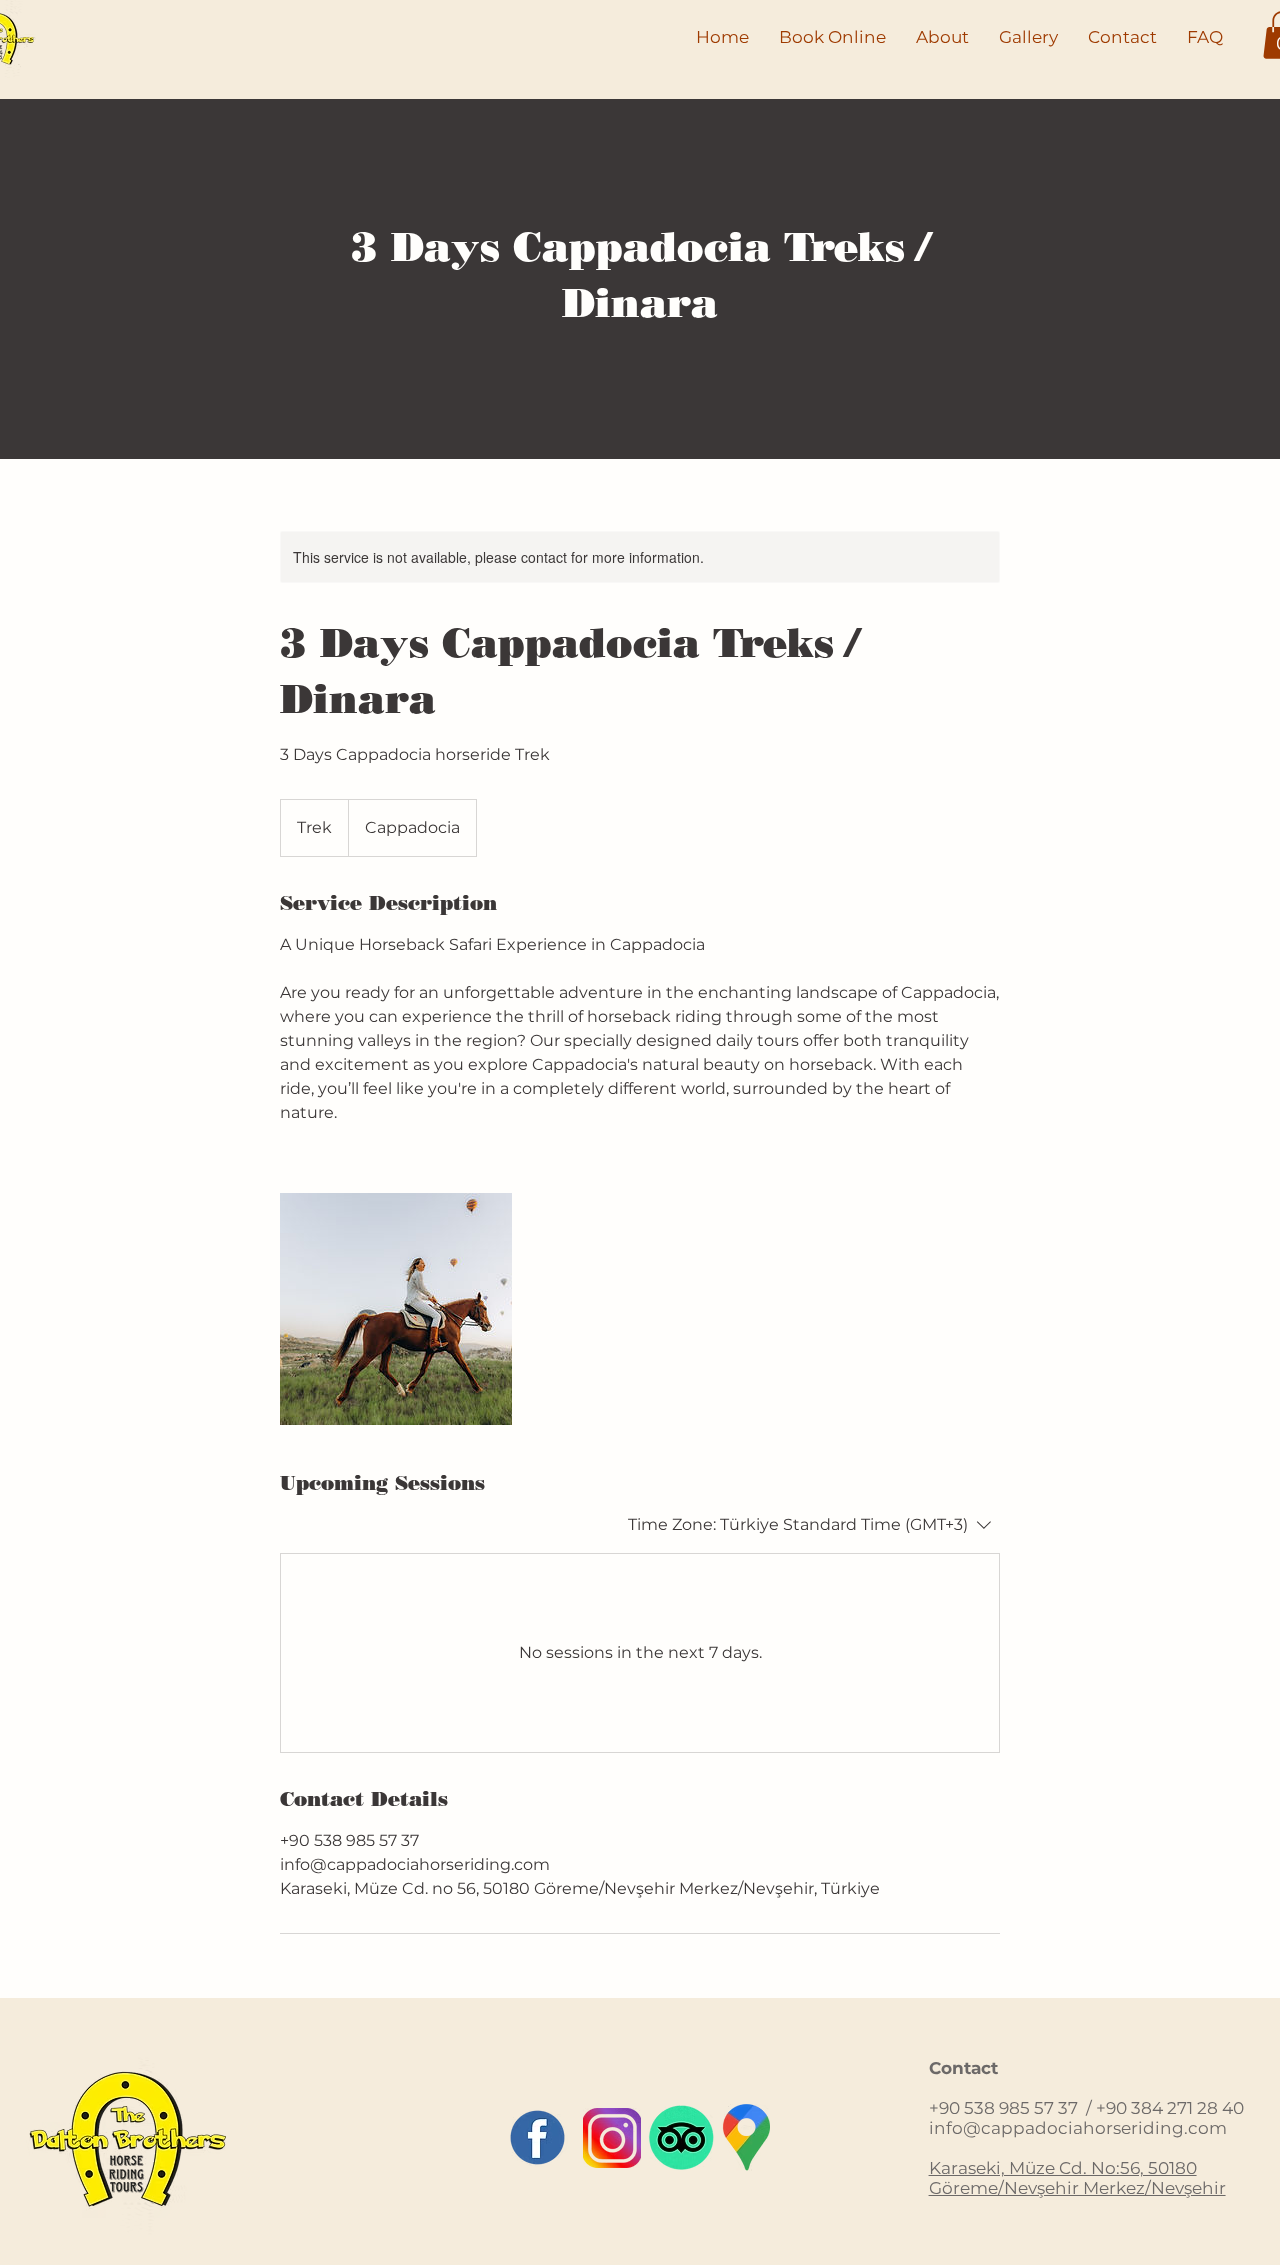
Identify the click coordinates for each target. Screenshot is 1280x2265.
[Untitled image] (396, 1309)
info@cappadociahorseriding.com (1078, 2128)
